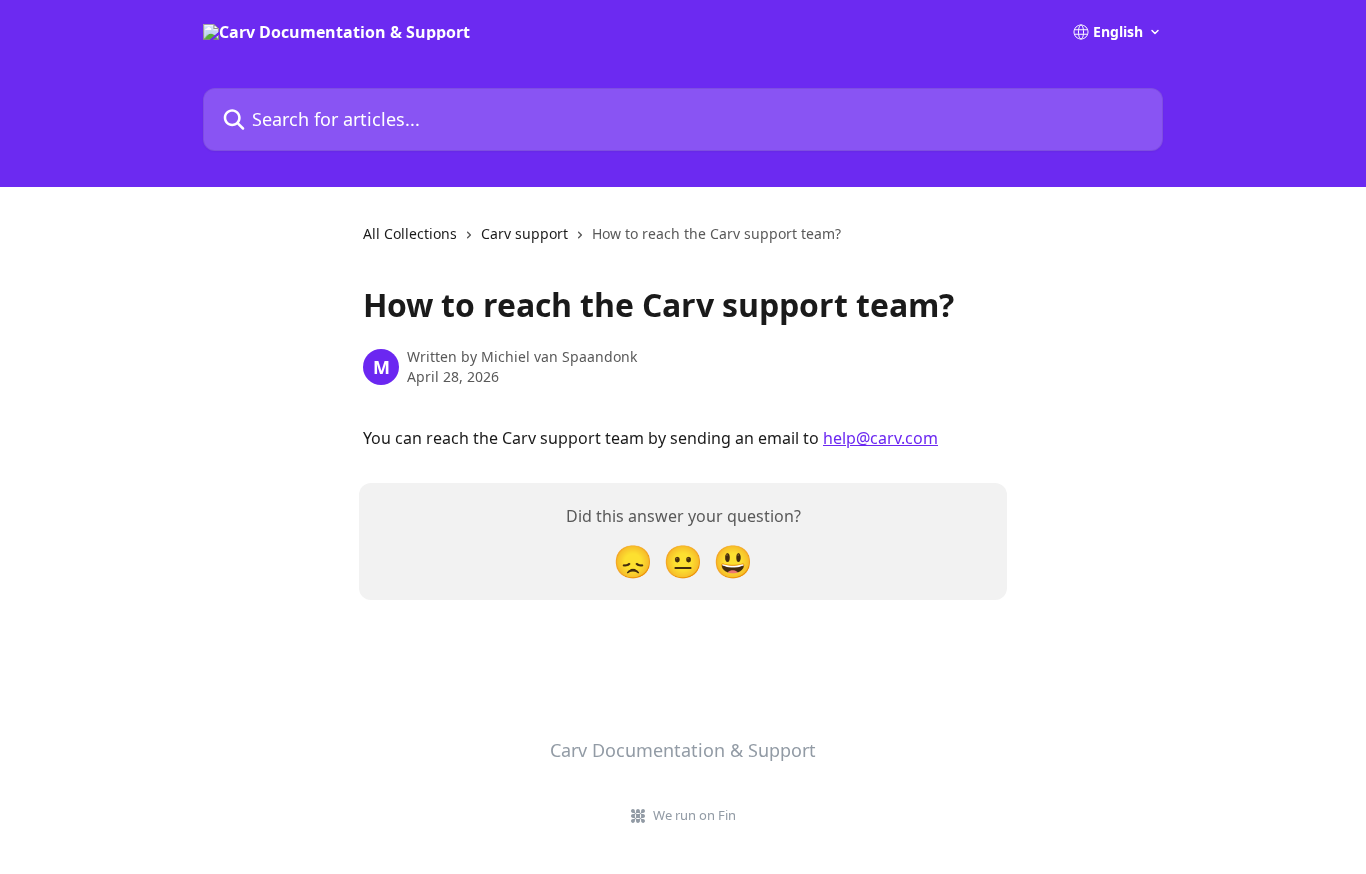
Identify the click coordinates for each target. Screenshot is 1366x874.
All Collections (410, 233)
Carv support (524, 233)
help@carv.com (880, 438)
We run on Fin (694, 815)
